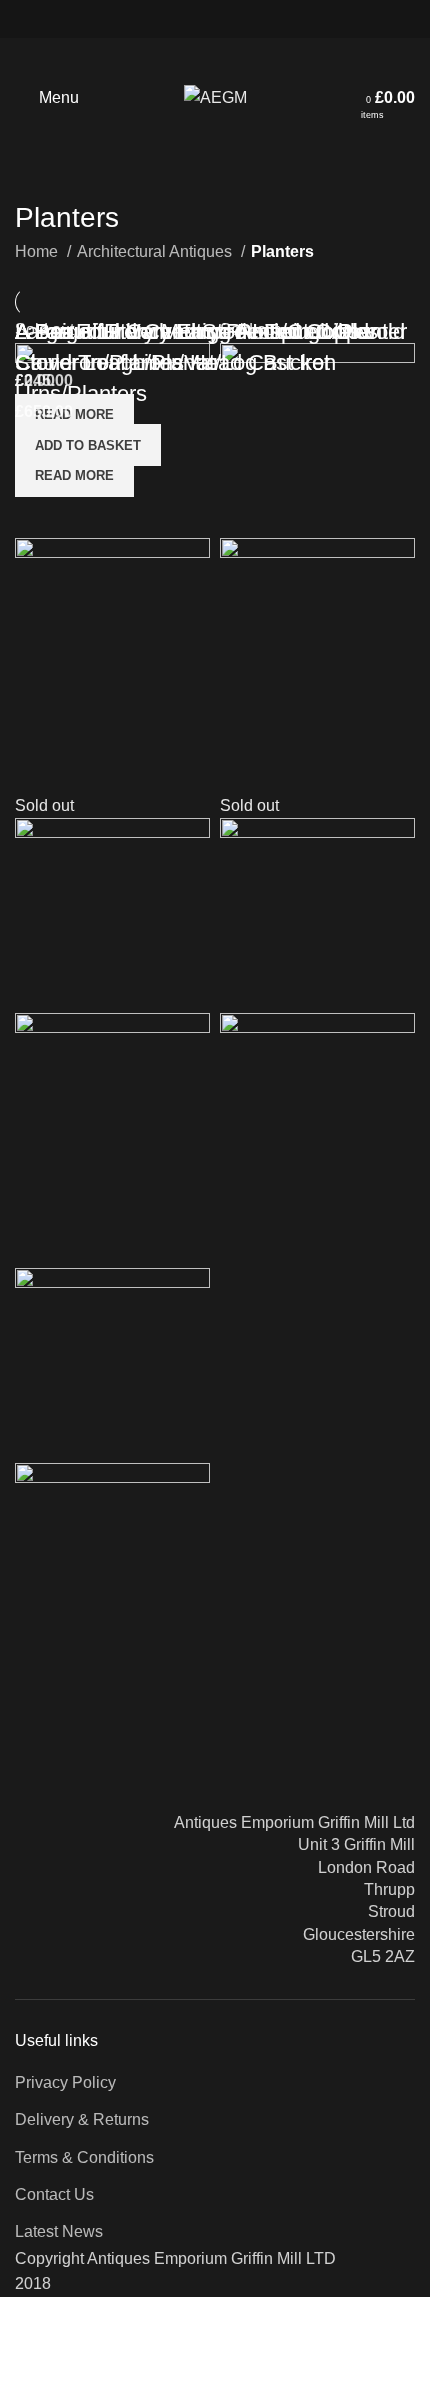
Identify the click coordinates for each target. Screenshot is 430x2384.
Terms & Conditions (84, 2157)
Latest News (59, 2231)
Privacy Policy (65, 2082)
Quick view (94, 1683)
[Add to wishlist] (148, 1683)
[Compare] (40, 1683)
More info (33, 2364)
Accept (109, 2366)
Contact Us (54, 2194)
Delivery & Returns (82, 2119)
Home (38, 251)
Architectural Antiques (156, 251)
